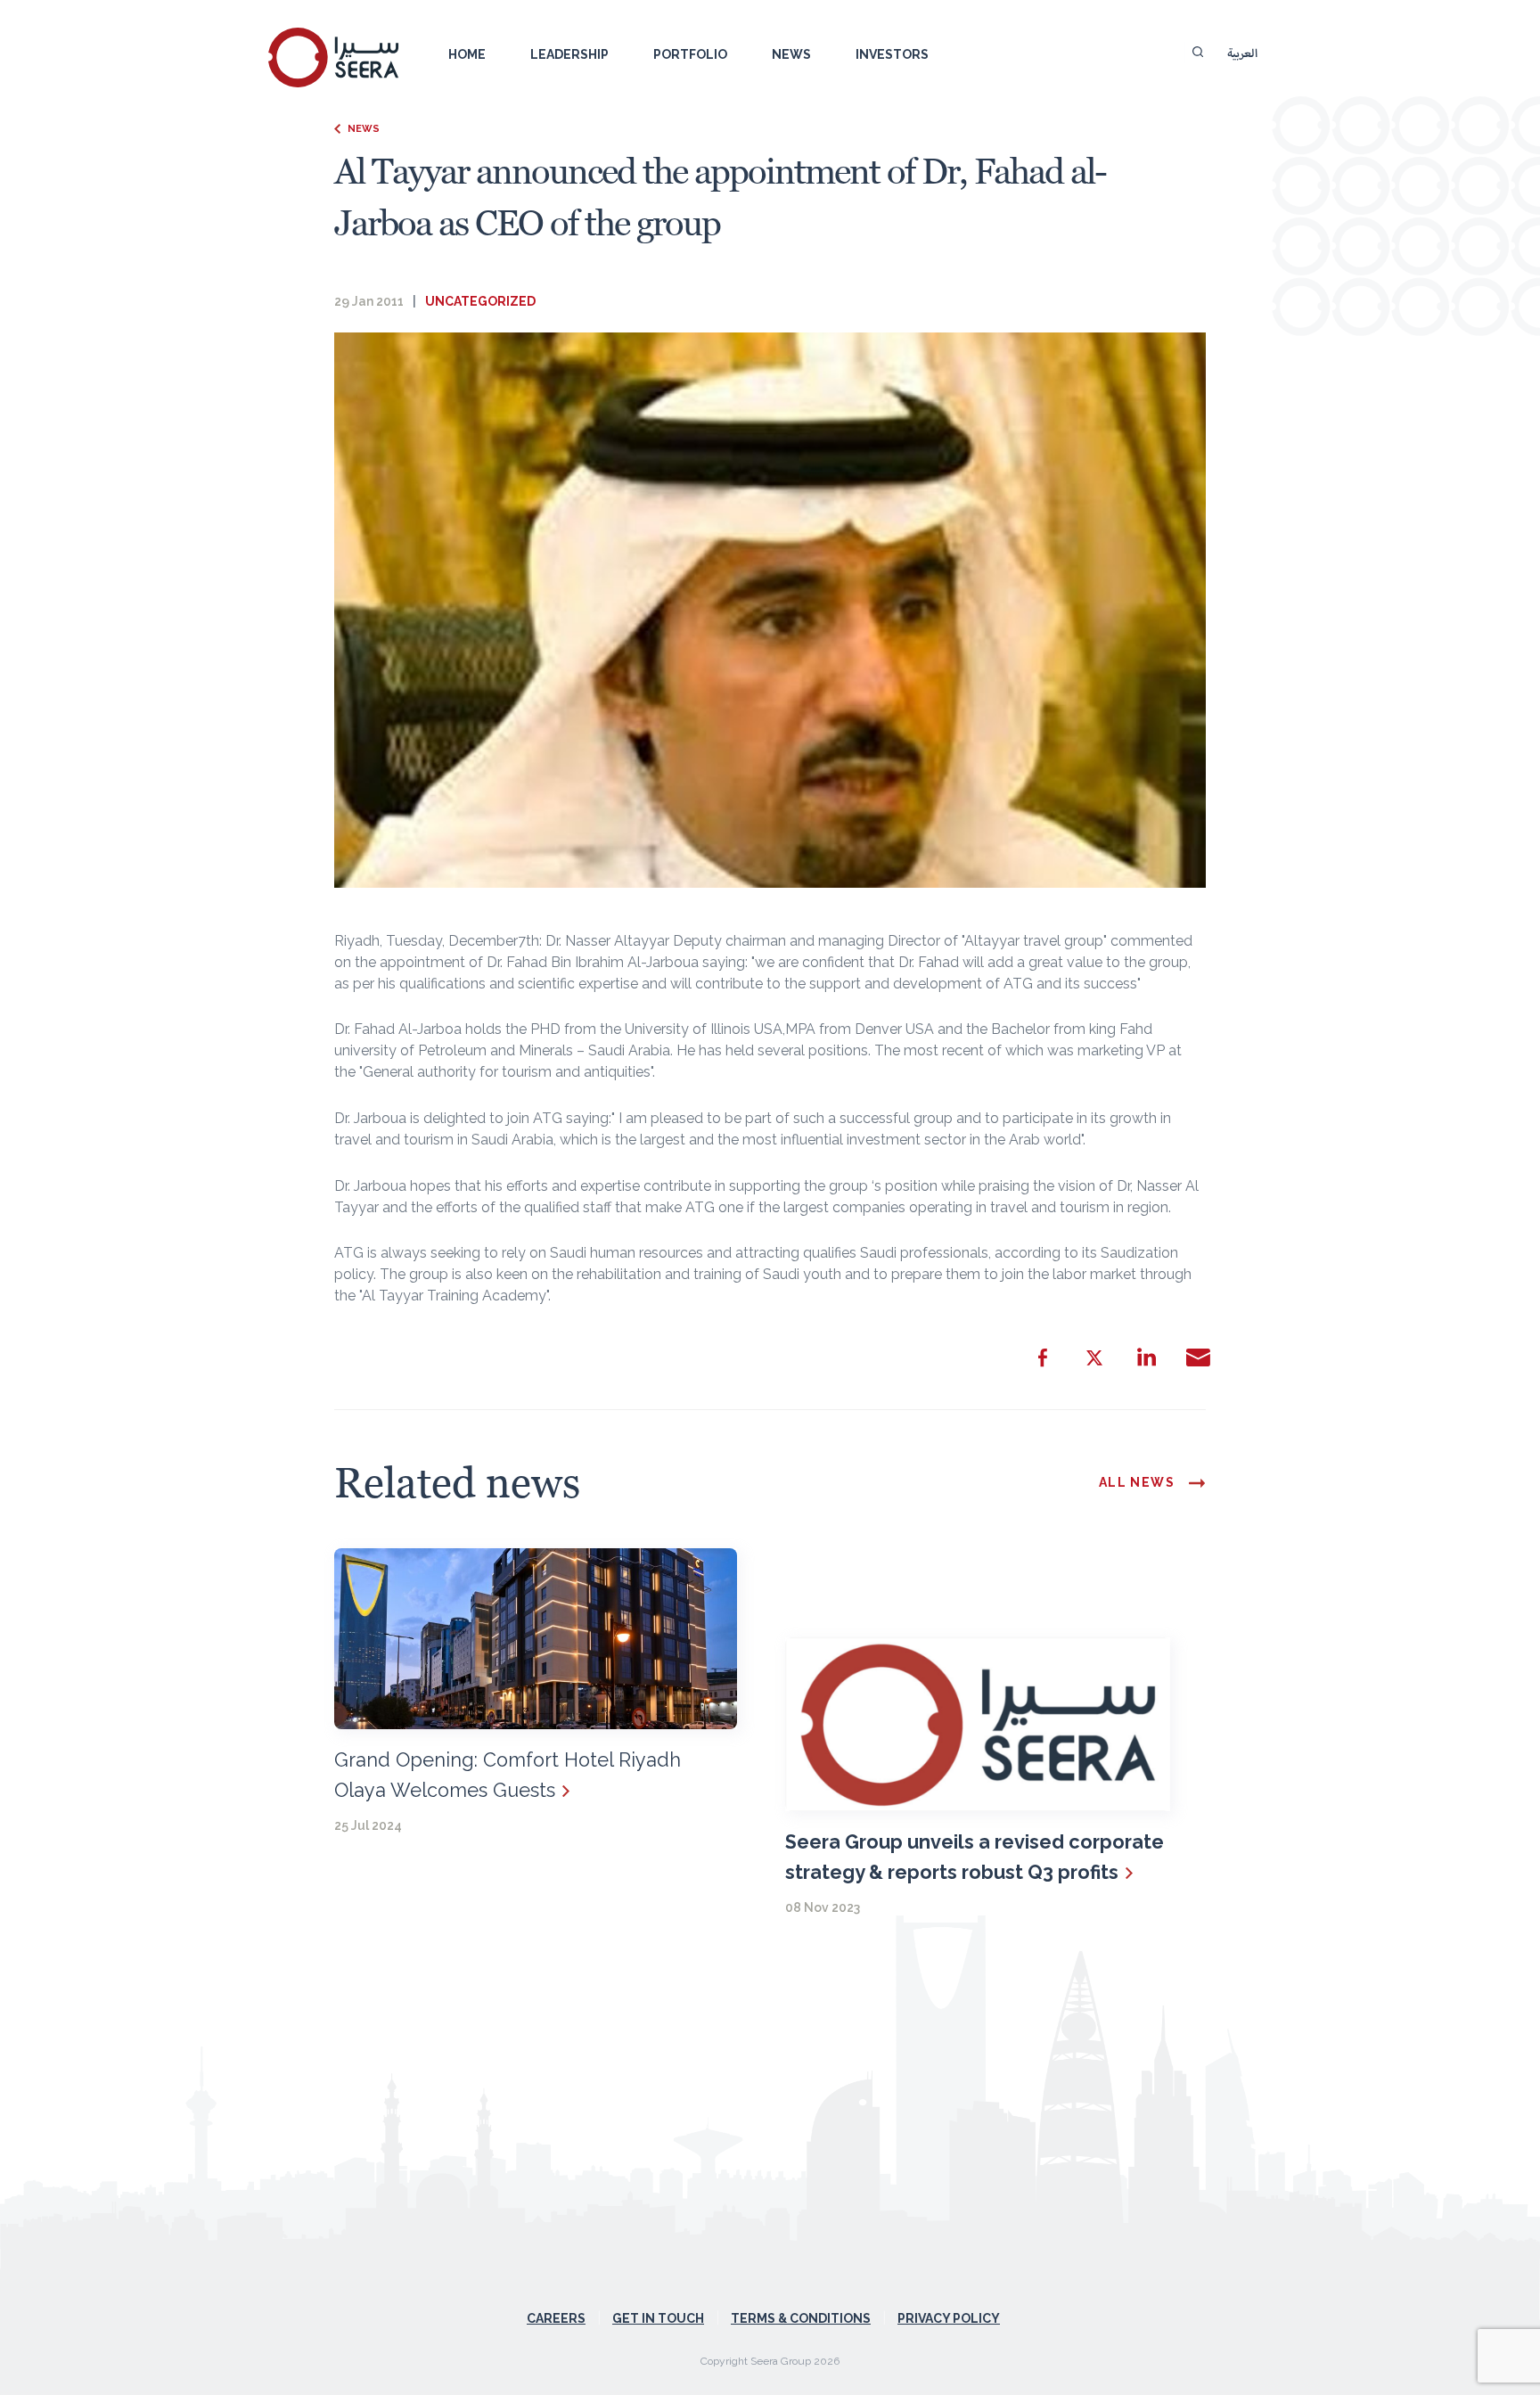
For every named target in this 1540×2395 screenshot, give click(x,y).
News (791, 54)
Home (467, 54)
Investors (892, 54)
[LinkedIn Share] (1146, 1357)
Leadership (569, 54)
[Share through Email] (1198, 1357)
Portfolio (690, 54)
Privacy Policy (949, 2318)
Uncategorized (480, 301)
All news (1137, 1482)
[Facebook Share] (1043, 1357)
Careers (556, 2318)
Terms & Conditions (801, 2318)
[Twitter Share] (1094, 1357)
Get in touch (658, 2318)
